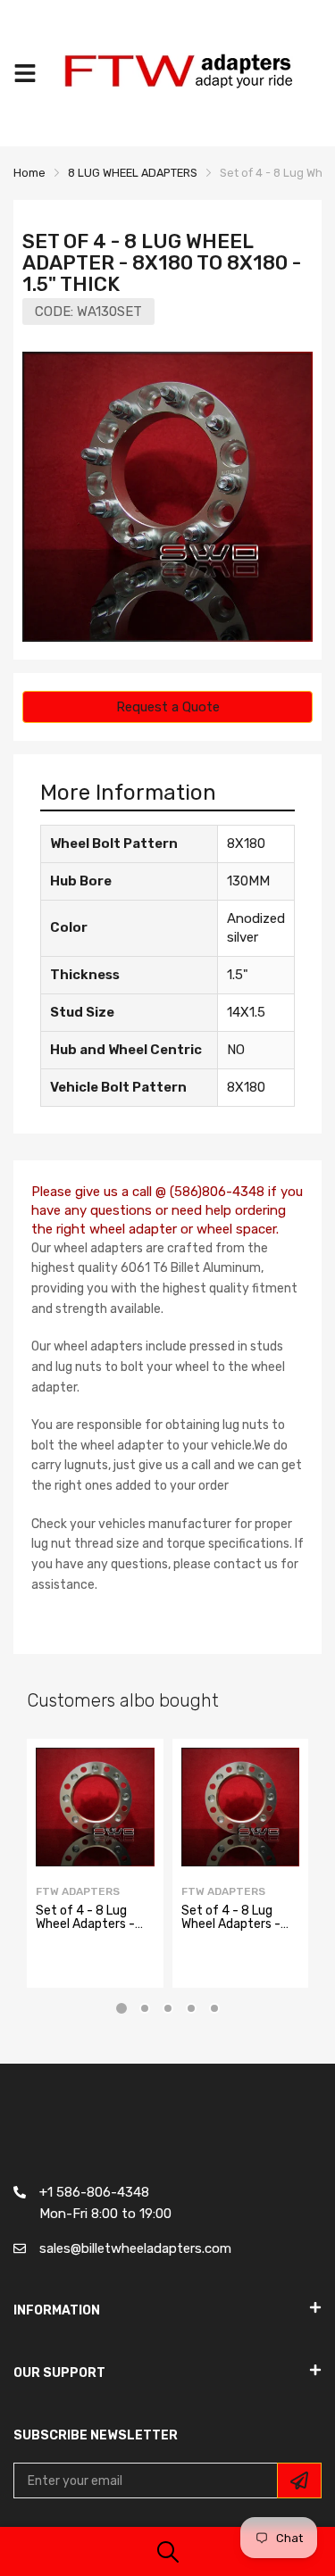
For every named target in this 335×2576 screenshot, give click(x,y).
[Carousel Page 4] (191, 2008)
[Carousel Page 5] (214, 2008)
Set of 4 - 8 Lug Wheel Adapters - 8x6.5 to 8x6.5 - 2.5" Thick (231, 1931)
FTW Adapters (78, 1891)
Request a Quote (168, 707)
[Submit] (299, 2480)
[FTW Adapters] (188, 73)
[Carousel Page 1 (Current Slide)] (121, 2008)
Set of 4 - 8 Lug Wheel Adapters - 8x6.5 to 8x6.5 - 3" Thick (91, 1931)
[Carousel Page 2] (145, 2008)
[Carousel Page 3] (168, 2008)
